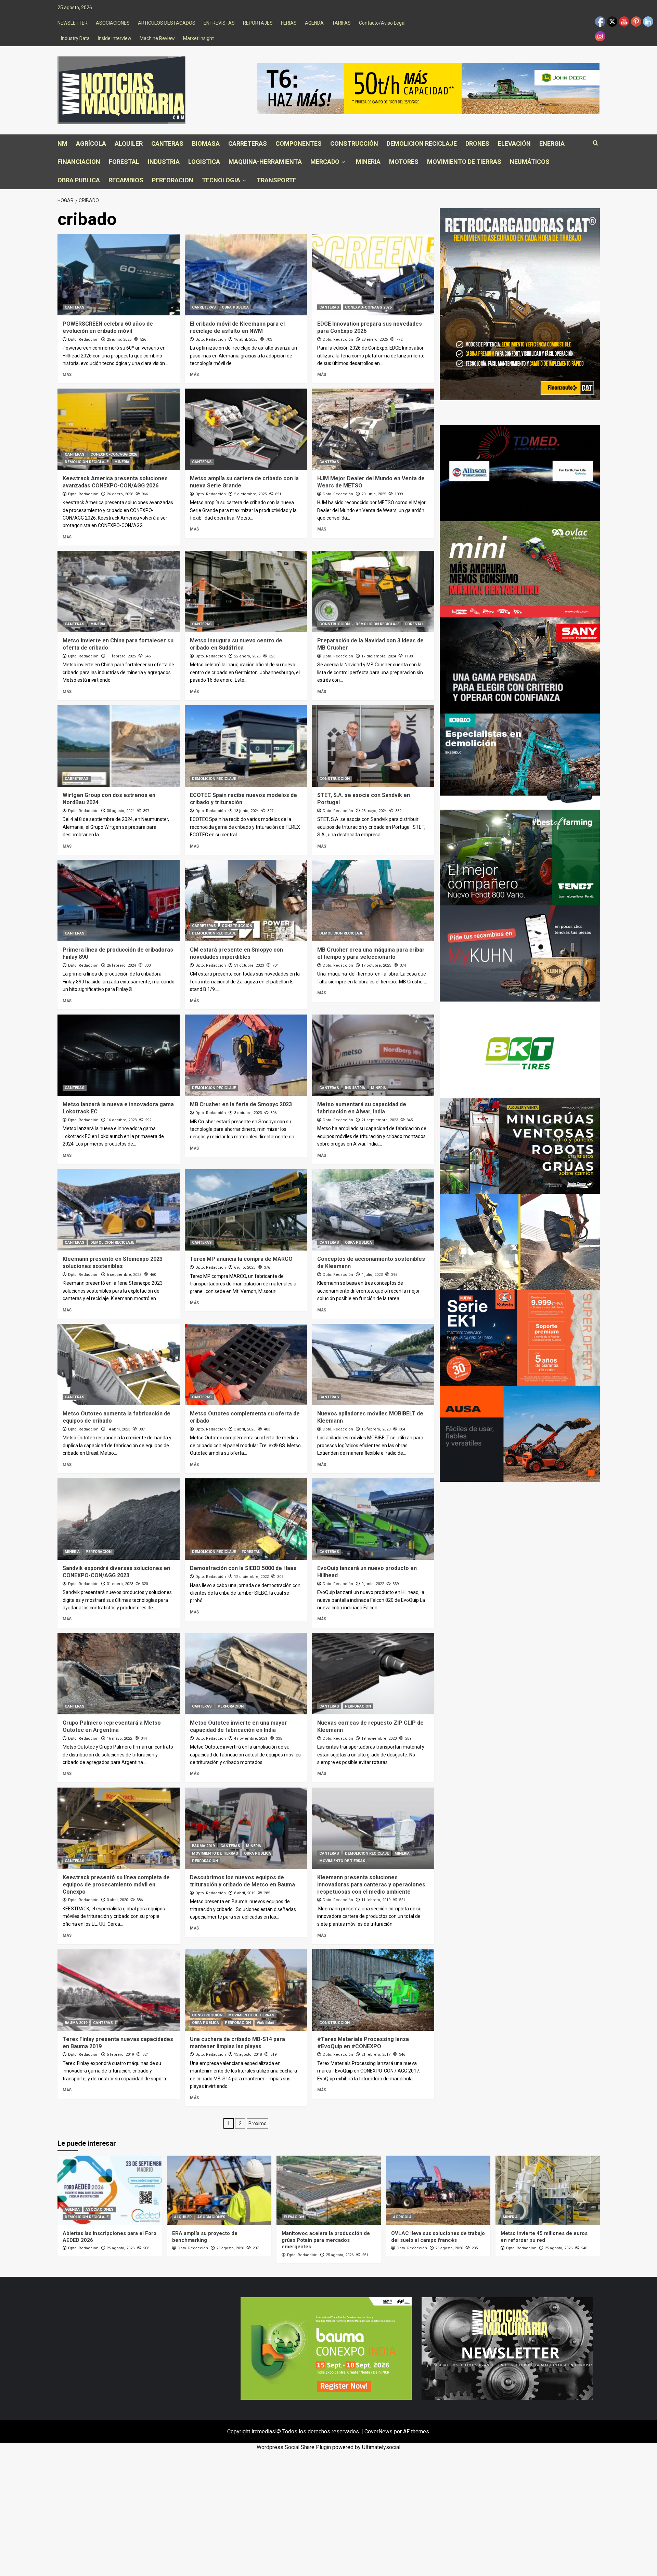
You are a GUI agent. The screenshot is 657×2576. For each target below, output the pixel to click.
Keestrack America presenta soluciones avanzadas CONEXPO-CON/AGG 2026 (115, 482)
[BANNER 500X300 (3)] (520, 1145)
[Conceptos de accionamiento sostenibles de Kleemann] (373, 1210)
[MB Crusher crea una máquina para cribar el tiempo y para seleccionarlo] (373, 901)
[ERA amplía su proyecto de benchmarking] (219, 2190)
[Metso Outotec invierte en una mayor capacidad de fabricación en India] (246, 1674)
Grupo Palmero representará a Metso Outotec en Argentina (112, 1726)
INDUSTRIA (164, 162)
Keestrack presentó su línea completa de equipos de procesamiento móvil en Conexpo (116, 1885)
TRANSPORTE (276, 180)
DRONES (477, 143)
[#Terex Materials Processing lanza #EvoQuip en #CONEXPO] (373, 1990)
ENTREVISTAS (219, 23)
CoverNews (378, 2431)
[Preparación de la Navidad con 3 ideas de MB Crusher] (373, 591)
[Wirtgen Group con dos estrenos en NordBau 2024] (119, 746)
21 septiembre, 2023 (380, 1120)
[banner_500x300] (520, 1337)
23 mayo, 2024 (374, 811)
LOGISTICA (204, 162)
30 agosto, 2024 (121, 811)
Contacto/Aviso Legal (382, 23)
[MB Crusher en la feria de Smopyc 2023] (246, 1055)
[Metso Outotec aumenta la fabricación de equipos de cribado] (119, 1364)
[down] (343, 162)
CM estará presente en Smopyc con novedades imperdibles (236, 953)
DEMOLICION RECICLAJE (422, 143)
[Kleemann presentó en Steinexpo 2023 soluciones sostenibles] (119, 1210)
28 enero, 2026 (375, 339)
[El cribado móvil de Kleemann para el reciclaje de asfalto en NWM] (246, 275)
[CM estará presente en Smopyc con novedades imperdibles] (246, 901)
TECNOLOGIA (221, 180)
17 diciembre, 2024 (379, 656)
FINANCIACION (79, 162)
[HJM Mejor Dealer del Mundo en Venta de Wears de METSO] (373, 429)
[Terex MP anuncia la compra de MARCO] (246, 1210)
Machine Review (157, 38)
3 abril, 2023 (245, 1429)
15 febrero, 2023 (376, 1429)
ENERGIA (552, 143)
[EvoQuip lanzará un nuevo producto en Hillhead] (373, 1519)
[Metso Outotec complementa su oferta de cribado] (246, 1364)
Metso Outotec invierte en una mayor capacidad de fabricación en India (239, 1726)
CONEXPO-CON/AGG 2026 (368, 307)
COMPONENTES (299, 143)
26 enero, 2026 (120, 494)
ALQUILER (129, 143)
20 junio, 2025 (374, 494)
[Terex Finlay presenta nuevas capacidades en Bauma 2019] (119, 1990)
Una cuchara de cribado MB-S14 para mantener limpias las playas (237, 2043)
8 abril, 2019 (245, 1893)
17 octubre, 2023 (376, 965)
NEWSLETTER (73, 23)
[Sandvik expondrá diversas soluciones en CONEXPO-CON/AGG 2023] (119, 1519)
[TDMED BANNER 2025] (520, 473)
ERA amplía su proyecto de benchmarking (205, 2237)
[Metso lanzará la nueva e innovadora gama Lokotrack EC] (119, 1055)
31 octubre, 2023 (249, 965)
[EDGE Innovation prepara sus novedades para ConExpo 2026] (373, 275)
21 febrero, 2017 (376, 2055)
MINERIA (368, 162)
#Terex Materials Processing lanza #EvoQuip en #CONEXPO (363, 2043)
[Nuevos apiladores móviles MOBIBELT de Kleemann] (373, 1364)
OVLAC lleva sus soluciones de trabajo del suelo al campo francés (438, 2237)
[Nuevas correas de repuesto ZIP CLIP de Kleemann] (373, 1674)
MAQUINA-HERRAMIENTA (265, 162)
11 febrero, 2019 (376, 1900)
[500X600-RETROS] (520, 304)
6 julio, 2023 (245, 1267)
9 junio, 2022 (373, 1584)
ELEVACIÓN (514, 143)
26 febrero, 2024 (121, 965)
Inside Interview (115, 38)
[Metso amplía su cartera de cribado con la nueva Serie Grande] (246, 429)
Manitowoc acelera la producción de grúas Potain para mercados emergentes (326, 2240)
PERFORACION (173, 180)
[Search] (596, 143)
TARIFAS (341, 23)
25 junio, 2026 (119, 339)
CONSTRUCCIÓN (354, 143)
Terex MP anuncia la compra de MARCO (241, 1259)
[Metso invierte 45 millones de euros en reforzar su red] (548, 2190)
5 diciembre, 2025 (250, 494)
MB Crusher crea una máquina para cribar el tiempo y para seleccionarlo (371, 953)
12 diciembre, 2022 (251, 1577)
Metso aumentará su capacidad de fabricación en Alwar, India (362, 1108)
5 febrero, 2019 (120, 2055)
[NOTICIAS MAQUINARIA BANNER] (520, 569)
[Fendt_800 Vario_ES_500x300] (520, 857)
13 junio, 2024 (246, 811)
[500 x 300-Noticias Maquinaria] (326, 2348)
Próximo (257, 2123)
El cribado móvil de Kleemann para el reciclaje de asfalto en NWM (237, 327)
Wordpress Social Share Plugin (294, 2447)
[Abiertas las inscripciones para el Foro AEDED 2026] (110, 2190)
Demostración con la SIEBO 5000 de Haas (243, 1568)
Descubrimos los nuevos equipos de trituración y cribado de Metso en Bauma (242, 1881)
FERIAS (289, 23)
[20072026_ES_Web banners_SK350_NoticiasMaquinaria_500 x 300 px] (520, 761)
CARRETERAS (248, 143)
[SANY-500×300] (520, 665)
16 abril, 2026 (246, 339)
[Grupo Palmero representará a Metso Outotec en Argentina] (119, 1674)
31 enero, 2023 (120, 1584)
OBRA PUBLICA (79, 180)
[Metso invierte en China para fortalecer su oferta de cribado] (119, 591)
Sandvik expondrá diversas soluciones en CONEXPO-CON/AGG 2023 (116, 1572)
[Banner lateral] (520, 953)
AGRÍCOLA (91, 143)
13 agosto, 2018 (248, 2055)
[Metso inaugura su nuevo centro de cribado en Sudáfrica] (246, 591)
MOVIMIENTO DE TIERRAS (464, 162)
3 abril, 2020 (117, 1900)
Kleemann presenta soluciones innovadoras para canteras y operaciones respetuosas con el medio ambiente (371, 1885)
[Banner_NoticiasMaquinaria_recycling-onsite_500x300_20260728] (520, 1241)
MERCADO (325, 162)
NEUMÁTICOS (530, 162)
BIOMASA (206, 143)
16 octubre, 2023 (122, 1120)
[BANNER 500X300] (507, 2348)
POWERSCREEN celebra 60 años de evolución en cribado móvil (108, 327)
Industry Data (75, 38)
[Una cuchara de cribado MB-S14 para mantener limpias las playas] (246, 1990)
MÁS (67, 375)
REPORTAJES (258, 23)
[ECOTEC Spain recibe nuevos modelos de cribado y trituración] (246, 746)
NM (62, 143)
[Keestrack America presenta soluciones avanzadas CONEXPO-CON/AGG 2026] (119, 429)
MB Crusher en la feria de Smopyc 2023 (241, 1104)
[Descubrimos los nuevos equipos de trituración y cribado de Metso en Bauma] (246, 1828)
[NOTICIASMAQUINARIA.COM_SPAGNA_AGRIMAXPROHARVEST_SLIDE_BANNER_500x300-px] (520, 1049)
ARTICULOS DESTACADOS (167, 23)
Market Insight (198, 38)
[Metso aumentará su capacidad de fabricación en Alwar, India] (373, 1055)
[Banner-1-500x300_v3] (520, 1433)
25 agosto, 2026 (121, 2248)
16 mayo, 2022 (119, 1738)
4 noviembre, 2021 (251, 1738)
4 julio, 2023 (372, 1275)
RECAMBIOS (126, 180)
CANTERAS (167, 143)
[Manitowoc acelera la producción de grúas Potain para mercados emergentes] (329, 2190)
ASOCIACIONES (113, 23)
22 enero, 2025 (247, 656)
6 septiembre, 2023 (124, 1275)
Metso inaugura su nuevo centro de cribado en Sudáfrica (236, 644)
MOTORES (404, 162)
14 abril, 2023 (118, 1429)
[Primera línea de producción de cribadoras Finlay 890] (119, 901)
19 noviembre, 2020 (379, 1738)
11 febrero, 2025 (121, 656)
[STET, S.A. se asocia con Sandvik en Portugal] (373, 746)
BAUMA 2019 (203, 1846)
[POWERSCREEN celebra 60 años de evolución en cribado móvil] (119, 275)
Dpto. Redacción (83, 339)
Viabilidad (266, 2023)
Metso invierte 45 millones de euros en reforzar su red (544, 2237)
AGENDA (314, 23)
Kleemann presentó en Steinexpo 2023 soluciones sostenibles (113, 1263)
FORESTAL (124, 162)
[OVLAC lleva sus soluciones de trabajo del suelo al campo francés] (438, 2190)
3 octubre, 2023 (248, 1113)
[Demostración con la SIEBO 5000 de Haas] (246, 1519)
